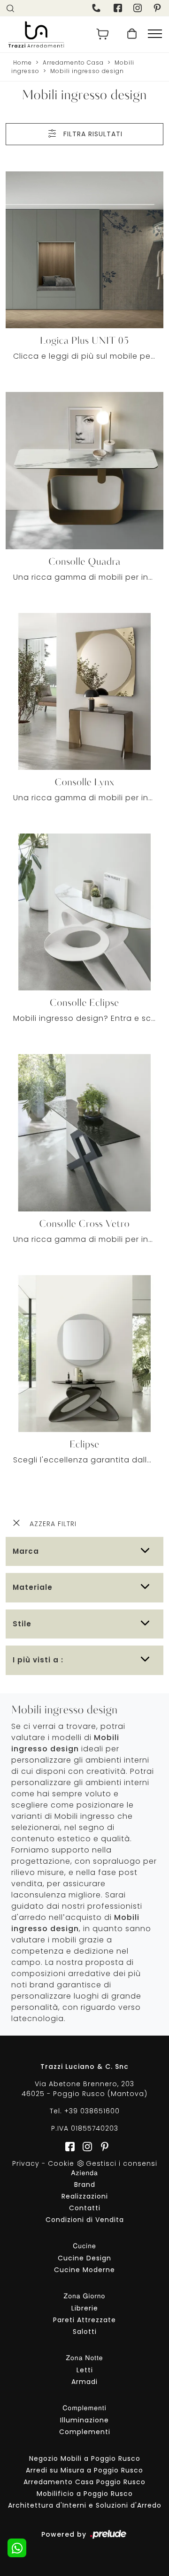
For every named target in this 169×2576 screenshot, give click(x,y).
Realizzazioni (85, 2196)
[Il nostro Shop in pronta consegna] (132, 34)
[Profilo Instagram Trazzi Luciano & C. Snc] (138, 8)
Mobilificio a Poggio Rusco (85, 2494)
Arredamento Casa (73, 63)
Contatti (85, 2208)
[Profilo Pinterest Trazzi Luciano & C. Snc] (102, 2146)
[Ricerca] (11, 8)
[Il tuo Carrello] (103, 34)
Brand (85, 2185)
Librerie (85, 2308)
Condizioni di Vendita (85, 2220)
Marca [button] (26, 1551)
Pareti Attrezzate (84, 2320)
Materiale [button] (33, 1587)
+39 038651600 (92, 2111)
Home (23, 63)
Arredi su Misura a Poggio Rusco (84, 2470)
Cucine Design (84, 2258)
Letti (85, 2370)
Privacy (26, 2163)
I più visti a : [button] (38, 1660)
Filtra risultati (92, 134)
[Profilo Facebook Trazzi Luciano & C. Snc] (119, 8)
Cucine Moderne (84, 2270)
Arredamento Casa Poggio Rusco (84, 2482)
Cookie (61, 2163)
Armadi (84, 2382)
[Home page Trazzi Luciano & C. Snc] (43, 34)
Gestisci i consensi (122, 2163)
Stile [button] (22, 1624)
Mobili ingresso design (87, 71)
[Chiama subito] (97, 8)
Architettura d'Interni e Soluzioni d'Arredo (85, 2505)
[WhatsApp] (17, 2548)
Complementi (85, 2432)
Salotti (85, 2332)
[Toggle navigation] (155, 34)
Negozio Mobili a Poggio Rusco (85, 2458)
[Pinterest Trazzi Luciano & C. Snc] (158, 8)
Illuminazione (84, 2420)
